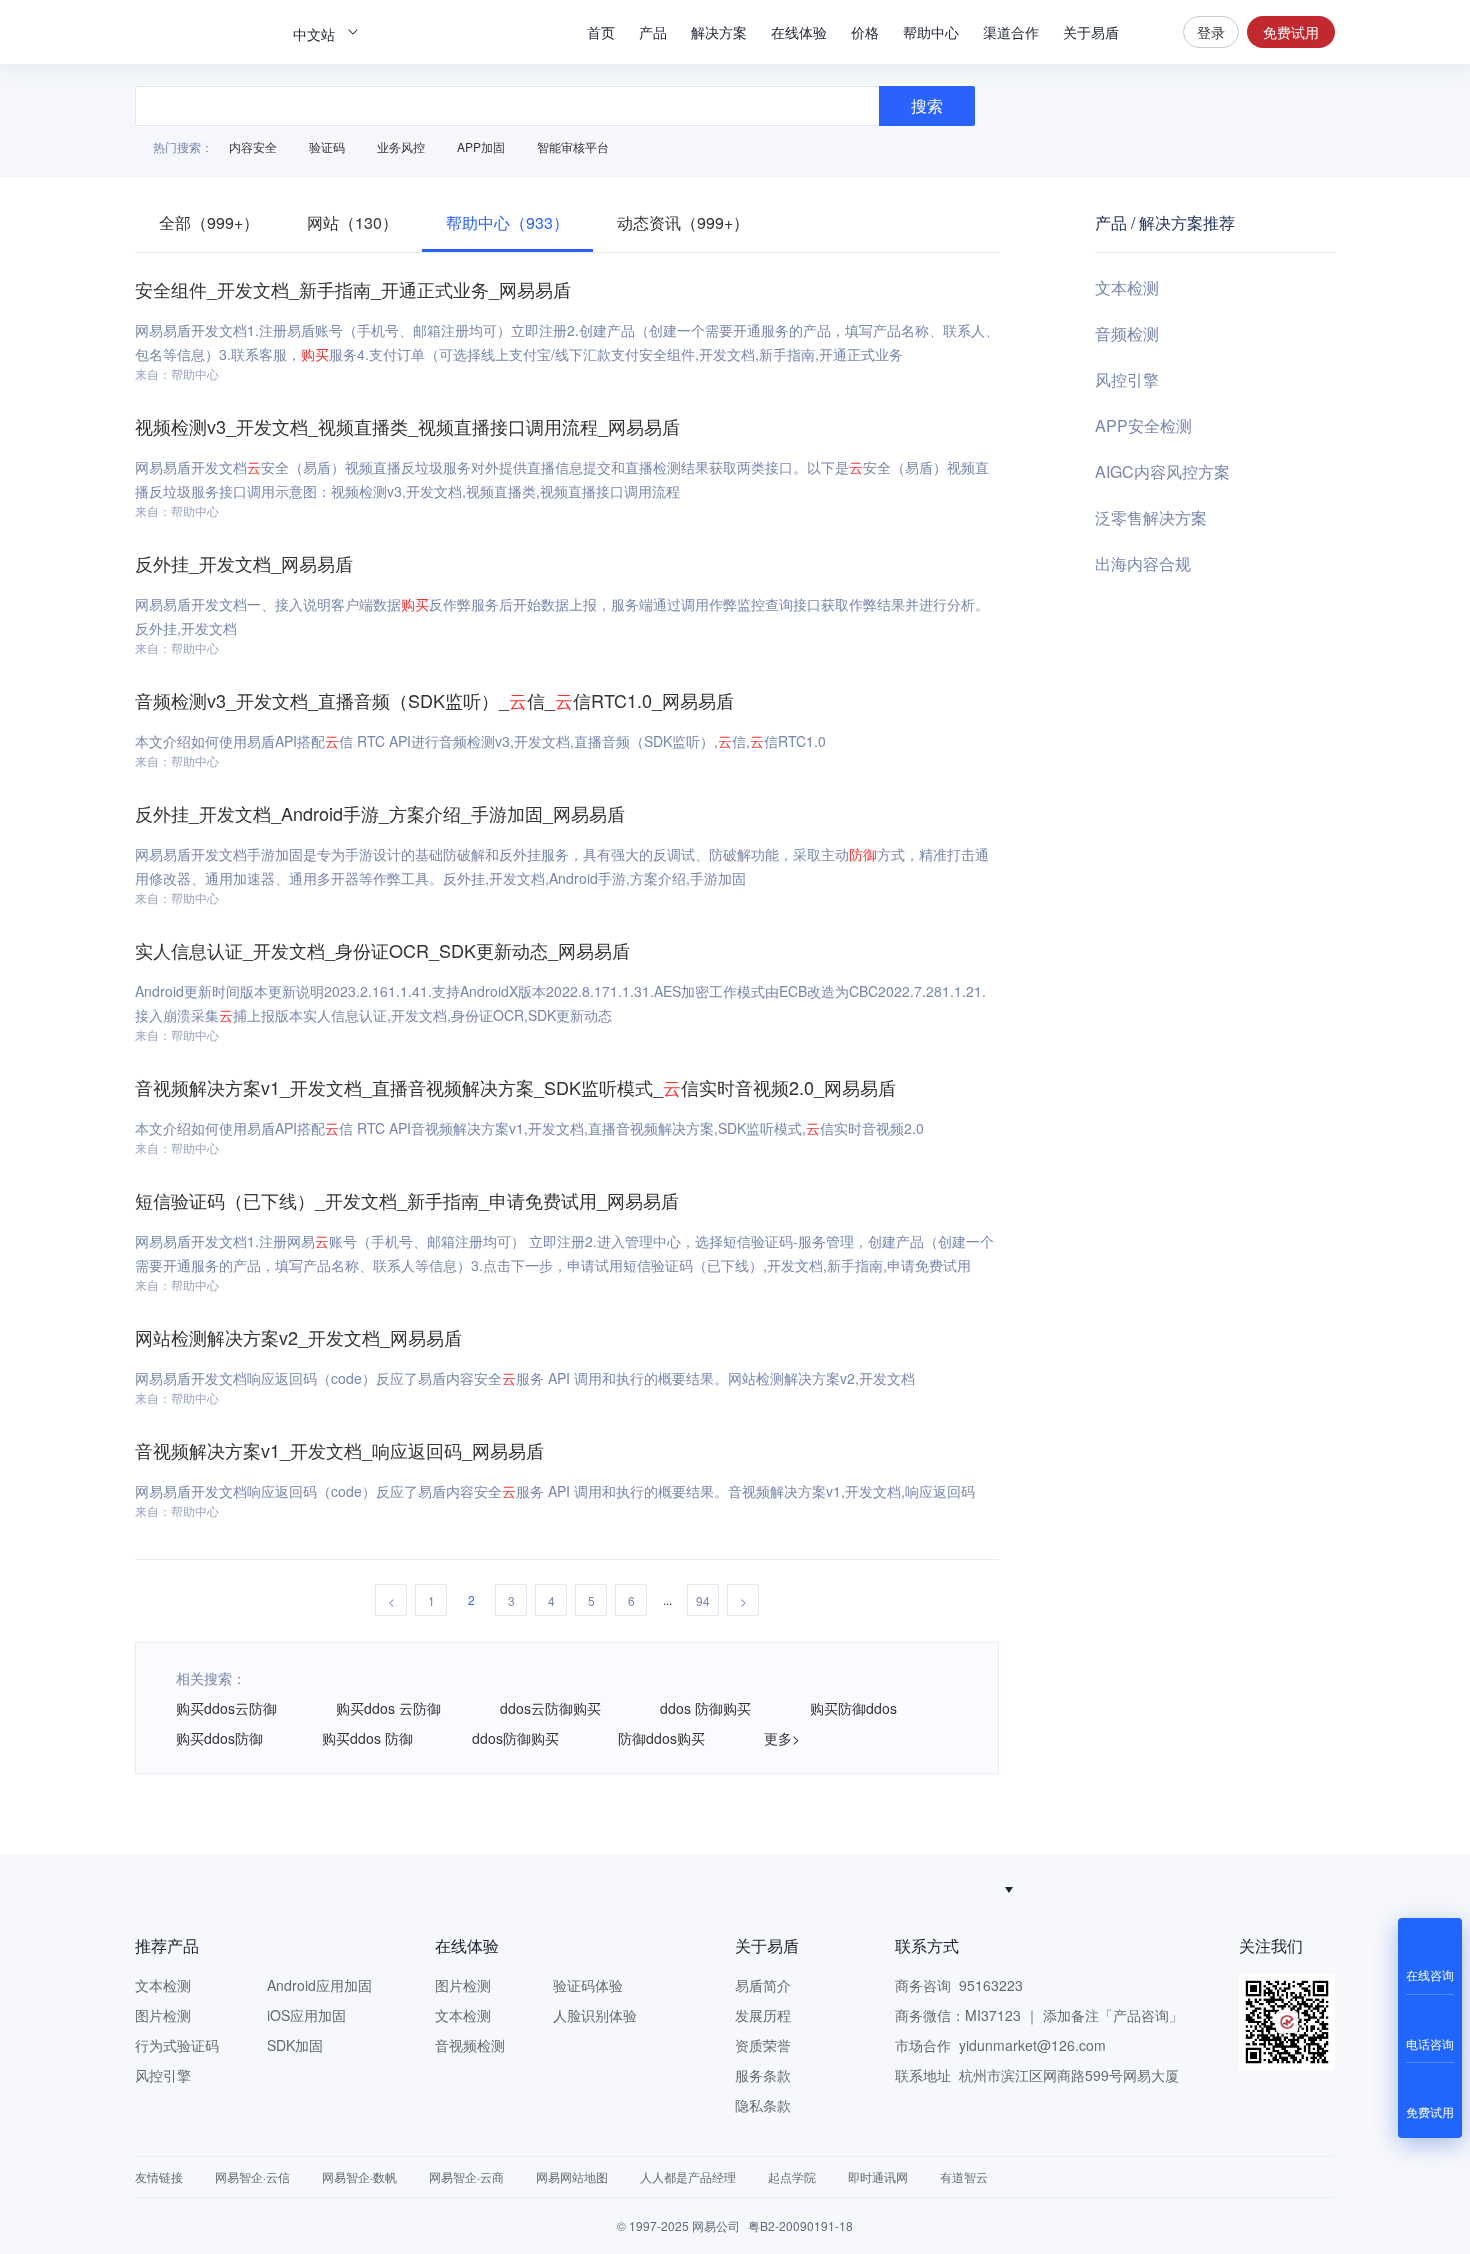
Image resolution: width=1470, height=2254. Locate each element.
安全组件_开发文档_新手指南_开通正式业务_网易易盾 (353, 289)
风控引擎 (1127, 379)
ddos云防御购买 (550, 1708)
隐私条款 (763, 2105)
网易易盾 (205, 32)
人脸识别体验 (595, 2015)
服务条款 (763, 2075)
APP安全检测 (1143, 425)
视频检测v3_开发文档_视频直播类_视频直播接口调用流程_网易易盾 (407, 426)
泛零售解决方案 (1151, 517)
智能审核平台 (573, 146)
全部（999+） (209, 222)
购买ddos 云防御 (388, 1708)
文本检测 (1127, 287)
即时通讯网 (878, 2176)
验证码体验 (588, 1985)
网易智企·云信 (252, 2176)
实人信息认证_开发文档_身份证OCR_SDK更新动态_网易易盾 (382, 950)
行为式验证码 (177, 2045)
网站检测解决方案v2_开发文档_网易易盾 (298, 1337)
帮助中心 (931, 32)
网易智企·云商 (466, 2176)
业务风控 (401, 146)
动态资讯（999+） (683, 222)
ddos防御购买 (515, 1738)
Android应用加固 (319, 1985)
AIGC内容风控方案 (1162, 471)
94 (703, 1600)
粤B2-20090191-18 (800, 2225)
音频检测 (1127, 333)
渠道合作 (1011, 32)
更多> (782, 1738)
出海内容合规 (1143, 563)
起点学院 (792, 2176)
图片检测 (163, 2015)
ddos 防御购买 (705, 1708)
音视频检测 (470, 2045)
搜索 (1151, 32)
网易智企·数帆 (359, 2176)
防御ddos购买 (661, 1738)
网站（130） (352, 222)
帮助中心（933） (507, 222)
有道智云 (964, 2176)
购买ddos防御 (219, 1738)
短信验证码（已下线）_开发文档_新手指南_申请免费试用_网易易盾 (407, 1200)
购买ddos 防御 (367, 1738)
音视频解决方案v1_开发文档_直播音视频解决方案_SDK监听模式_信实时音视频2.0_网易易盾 (515, 1087)
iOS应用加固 (306, 2015)
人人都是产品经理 (688, 2176)
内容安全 (253, 146)
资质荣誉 (763, 2045)
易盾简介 (763, 1985)
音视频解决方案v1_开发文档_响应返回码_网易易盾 (339, 1450)
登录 (1211, 32)
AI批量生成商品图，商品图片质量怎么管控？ (725, 1889)
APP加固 (481, 146)
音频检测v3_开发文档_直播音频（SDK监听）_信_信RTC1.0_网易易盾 (434, 700)
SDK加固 (295, 2045)
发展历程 (763, 2015)
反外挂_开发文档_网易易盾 (244, 563)
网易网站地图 (572, 2176)
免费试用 (1291, 32)
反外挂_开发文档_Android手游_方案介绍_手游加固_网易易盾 (380, 813)
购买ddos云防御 (226, 1708)
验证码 (327, 146)
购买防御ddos (853, 1708)
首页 (601, 32)
